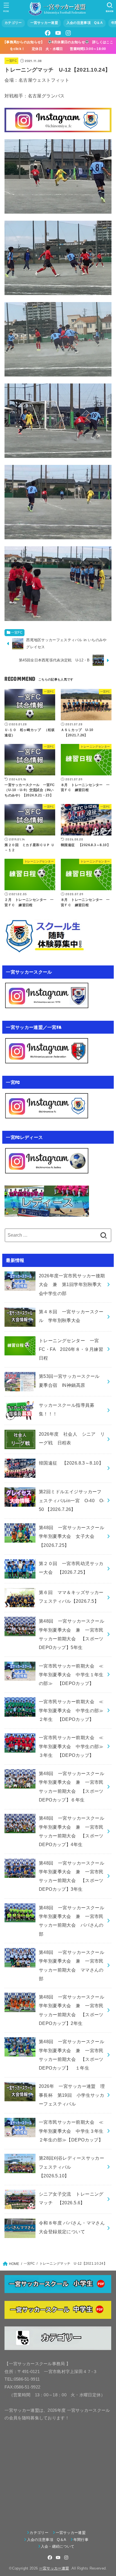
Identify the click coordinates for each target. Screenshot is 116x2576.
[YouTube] (58, 33)
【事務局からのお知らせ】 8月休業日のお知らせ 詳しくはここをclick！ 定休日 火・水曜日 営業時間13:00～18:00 (58, 45)
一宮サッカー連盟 (44, 23)
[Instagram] (68, 33)
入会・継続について (58, 2546)
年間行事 (81, 2540)
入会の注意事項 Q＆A (85, 23)
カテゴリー (13, 23)
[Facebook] (48, 33)
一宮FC (12, 61)
